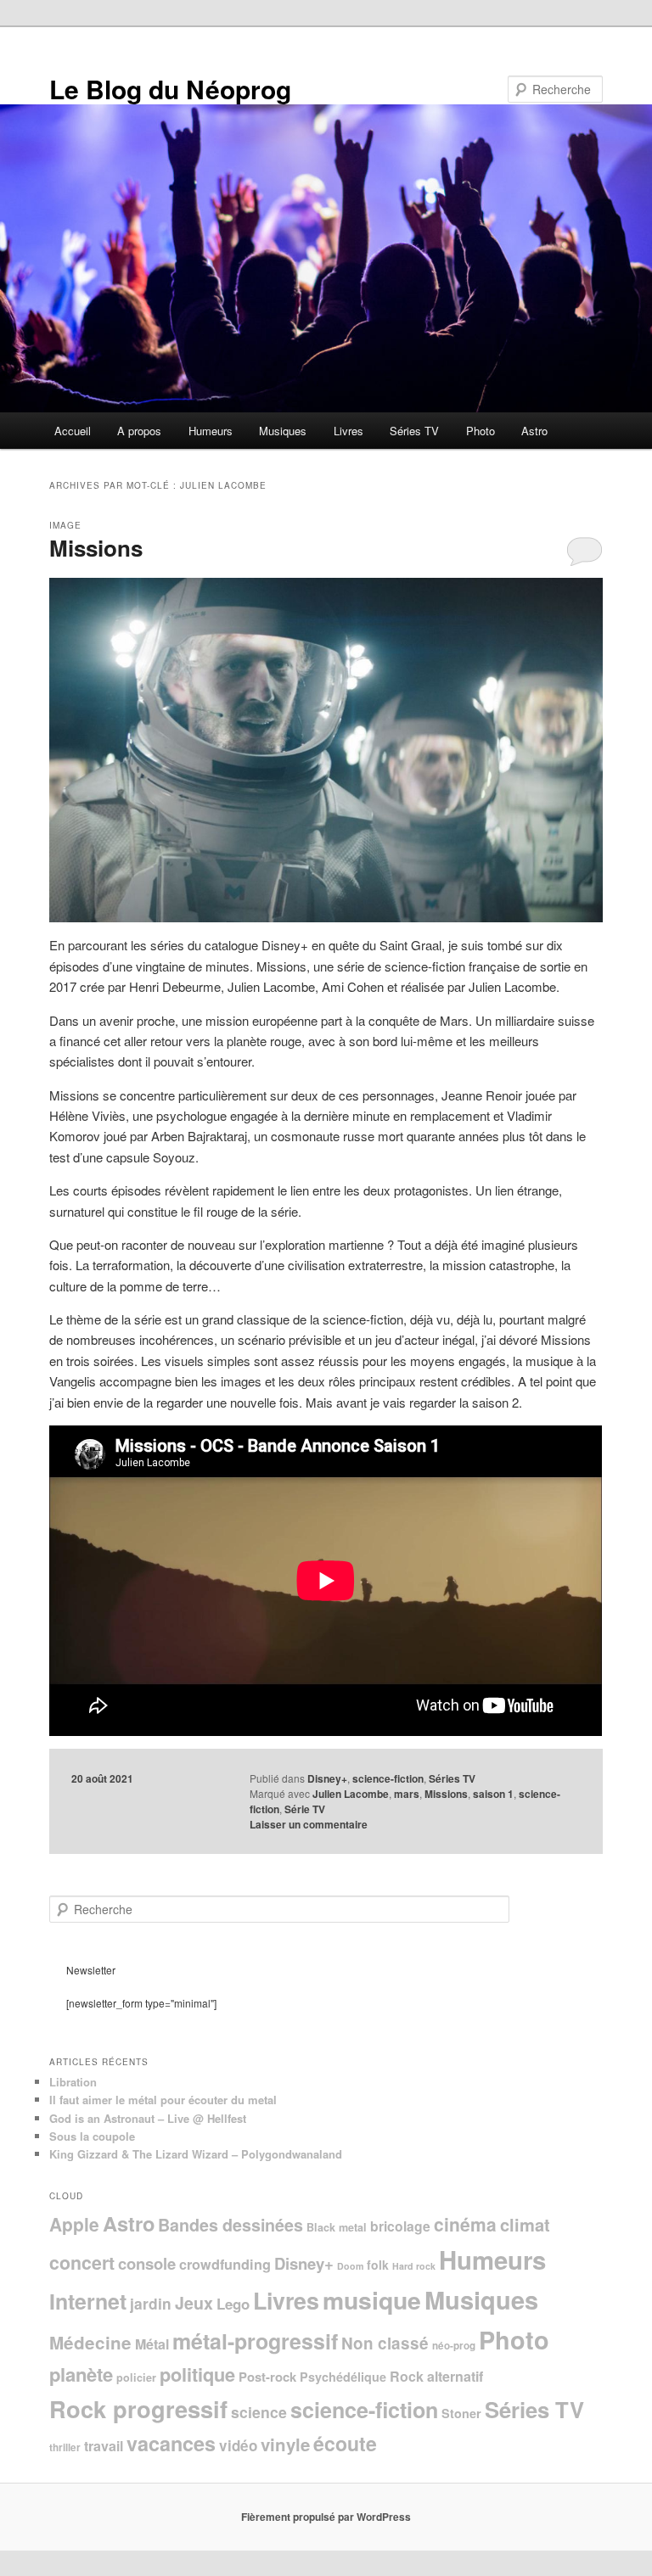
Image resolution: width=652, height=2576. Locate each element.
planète (81, 2374)
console (147, 2263)
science (259, 2412)
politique (197, 2374)
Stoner (461, 2413)
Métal (152, 2344)
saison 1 (493, 1794)
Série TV (305, 1809)
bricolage (400, 2226)
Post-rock (267, 2377)
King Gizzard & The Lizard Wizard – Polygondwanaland (196, 2154)
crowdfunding (225, 2264)
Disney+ (327, 1778)
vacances (171, 2443)
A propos (139, 431)
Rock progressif (138, 2408)
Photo (481, 431)
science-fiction (388, 1778)
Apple (74, 2224)
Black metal (337, 2227)
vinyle (285, 2444)
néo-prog (454, 2346)
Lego (233, 2304)
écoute (345, 2443)
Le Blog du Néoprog (170, 89)
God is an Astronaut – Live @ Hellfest (148, 2118)
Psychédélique (343, 2377)
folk (378, 2265)
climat (525, 2224)
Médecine (90, 2342)
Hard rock (414, 2266)
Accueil (73, 431)
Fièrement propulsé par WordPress (326, 2517)
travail (104, 2446)
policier (136, 2377)
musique (372, 2300)
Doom (350, 2266)
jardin (151, 2303)
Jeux (194, 2303)
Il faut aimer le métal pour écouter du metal (163, 2100)
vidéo (238, 2445)
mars (407, 1794)
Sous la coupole (92, 2136)
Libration (73, 2082)
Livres (348, 431)
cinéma (465, 2224)
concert (82, 2262)
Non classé (385, 2343)
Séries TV (414, 431)
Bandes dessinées (230, 2225)
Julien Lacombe (351, 1794)
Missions (96, 548)
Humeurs (211, 431)
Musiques (283, 431)
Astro (534, 431)
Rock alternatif (436, 2376)
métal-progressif (255, 2341)
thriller (65, 2447)
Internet (88, 2301)
